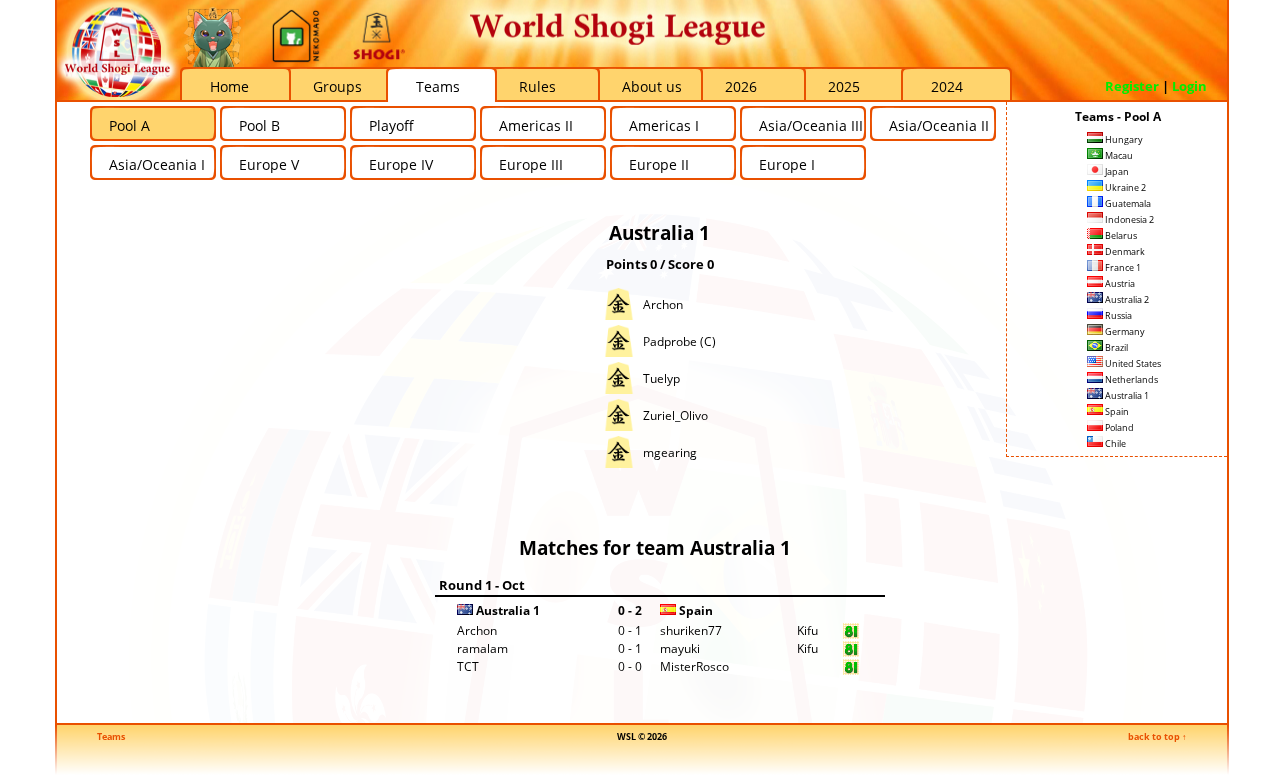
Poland (1118, 427)
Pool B (259, 125)
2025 (844, 86)
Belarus (1120, 235)
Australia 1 (1126, 395)
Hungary (1123, 139)
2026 (741, 86)
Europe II (659, 164)
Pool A (129, 125)
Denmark (1124, 251)
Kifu (807, 630)
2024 (947, 86)
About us (652, 86)
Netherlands (1130, 379)
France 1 (1122, 267)
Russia (1117, 315)
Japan (1116, 171)
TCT (468, 666)
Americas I (664, 125)
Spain (1116, 411)
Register (1132, 86)
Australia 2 (1126, 299)
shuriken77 (691, 630)
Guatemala (1127, 203)
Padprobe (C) (679, 341)
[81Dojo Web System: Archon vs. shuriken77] (851, 634)
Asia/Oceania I (157, 164)
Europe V (269, 164)
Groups (337, 86)
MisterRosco (694, 666)
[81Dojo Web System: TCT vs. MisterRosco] (851, 670)
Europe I (787, 164)
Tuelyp (661, 378)
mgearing (670, 452)
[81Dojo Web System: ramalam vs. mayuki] (851, 652)
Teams (438, 86)
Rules (537, 86)
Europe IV (401, 164)
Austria (1119, 283)
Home (229, 86)
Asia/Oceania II (939, 125)
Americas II (536, 125)
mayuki (680, 648)
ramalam (482, 648)
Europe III (531, 164)
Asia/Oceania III (811, 125)
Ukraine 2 (1124, 187)
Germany (1124, 331)
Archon (663, 304)
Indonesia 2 (1128, 219)
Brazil (1115, 347)
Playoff (391, 125)
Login (1189, 86)
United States (1132, 363)
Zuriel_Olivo (675, 415)
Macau (1118, 155)
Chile (1114, 443)
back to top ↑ (1157, 736)
